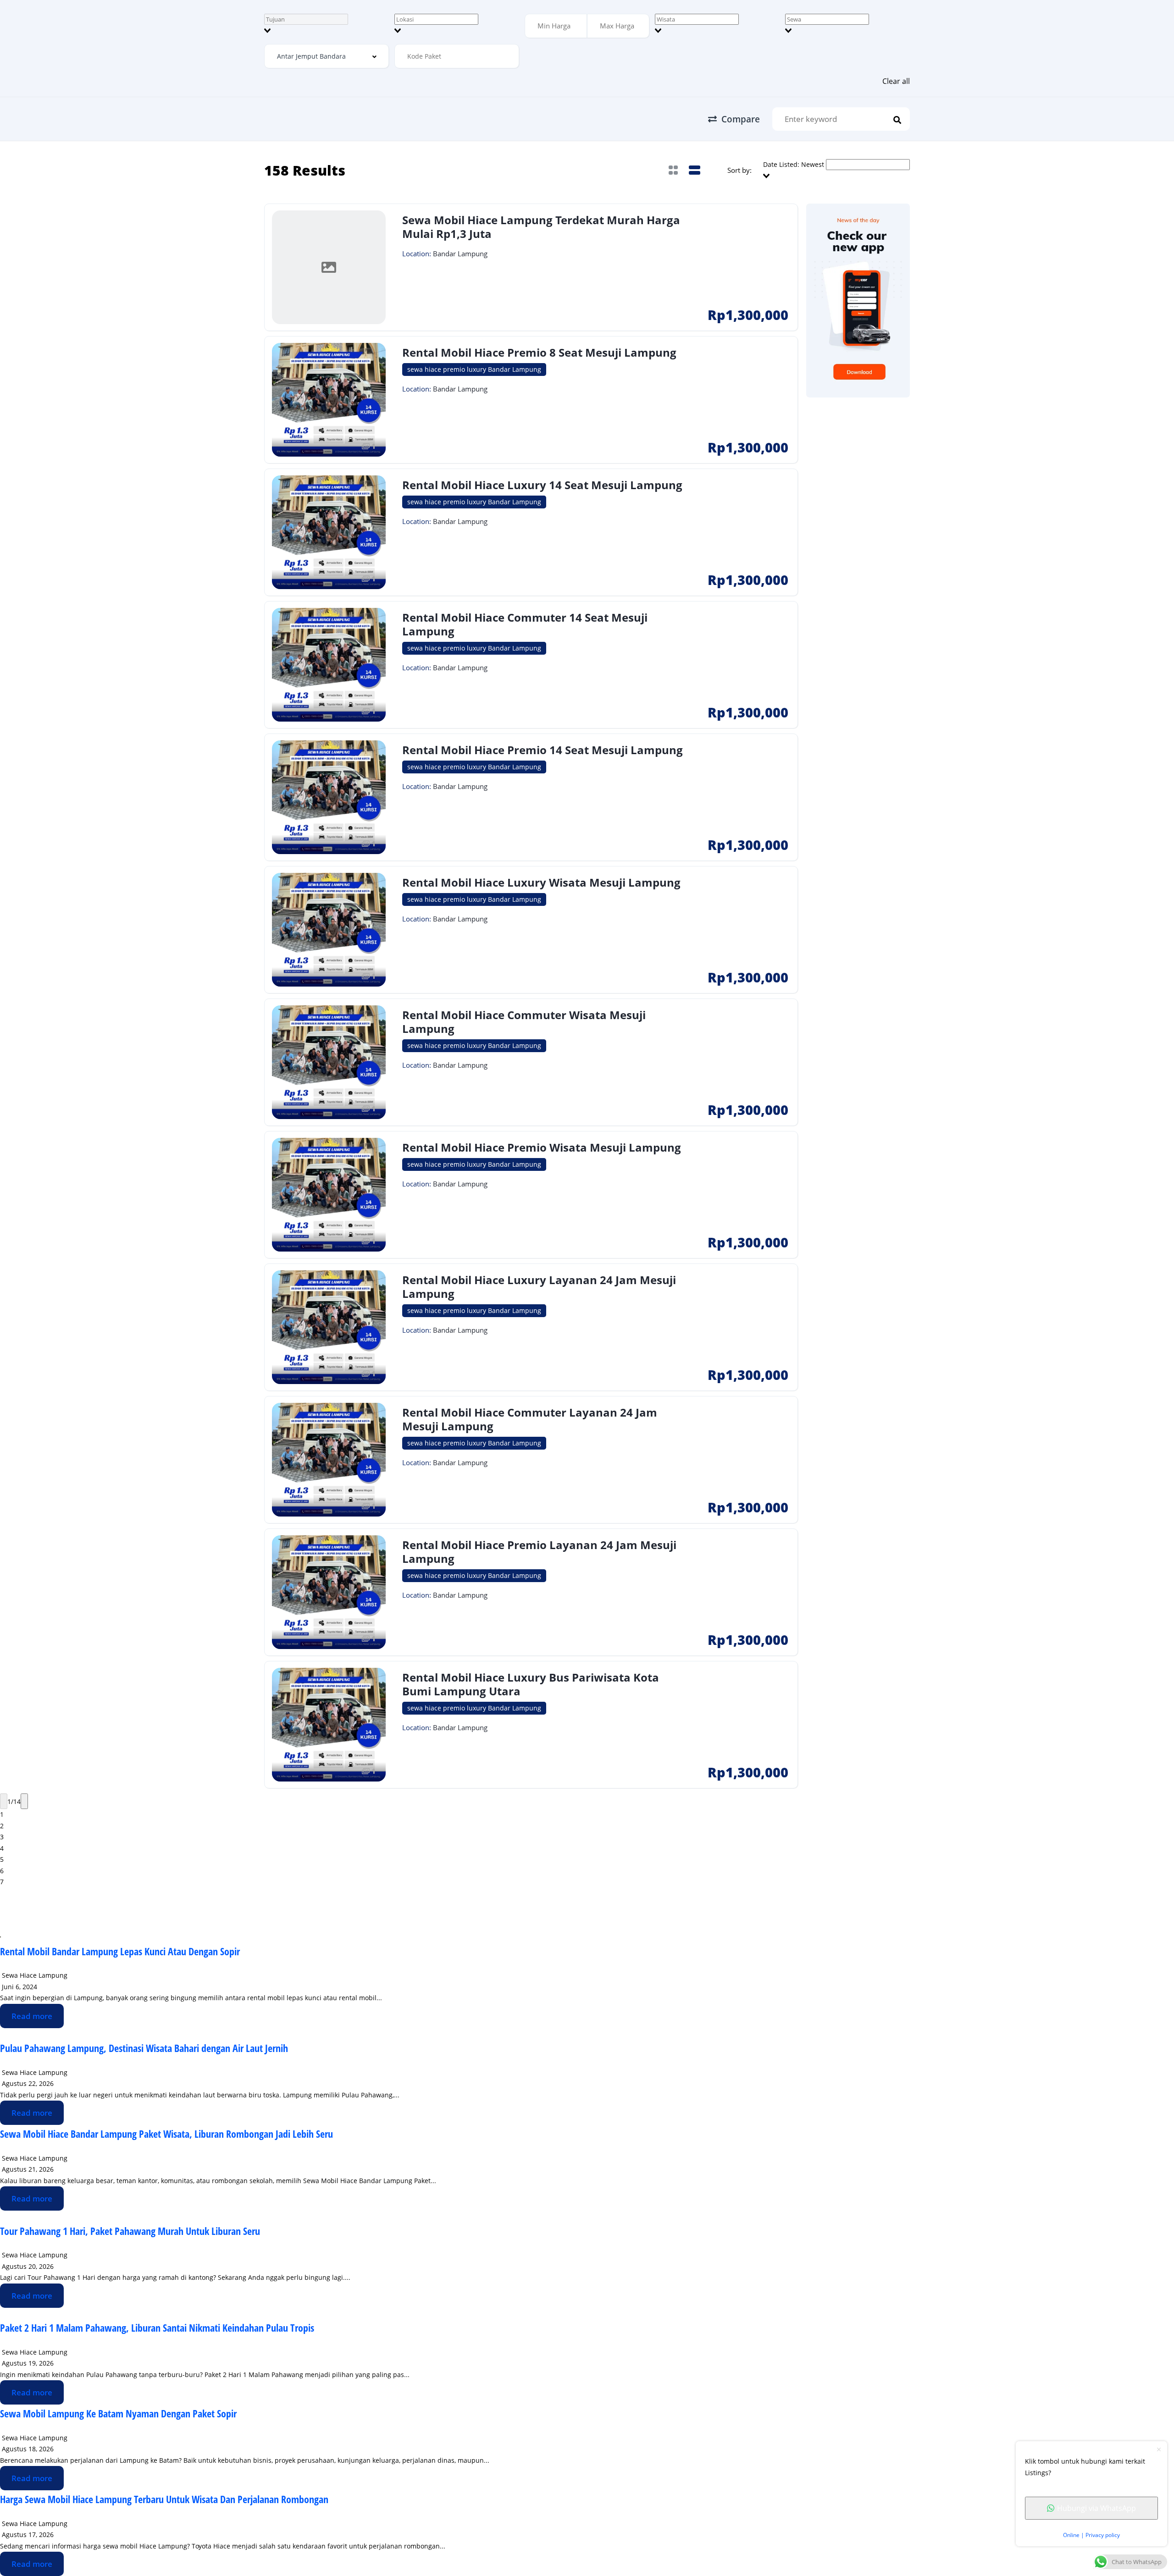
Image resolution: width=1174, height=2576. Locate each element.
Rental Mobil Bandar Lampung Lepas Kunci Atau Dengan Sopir (120, 1951)
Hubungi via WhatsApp (1096, 2508)
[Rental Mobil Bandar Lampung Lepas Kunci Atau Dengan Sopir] (0, 1936)
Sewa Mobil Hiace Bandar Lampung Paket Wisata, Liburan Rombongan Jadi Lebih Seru (166, 2134)
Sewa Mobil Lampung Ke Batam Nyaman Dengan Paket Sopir (118, 2413)
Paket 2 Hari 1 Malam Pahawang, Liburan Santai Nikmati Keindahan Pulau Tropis (157, 2328)
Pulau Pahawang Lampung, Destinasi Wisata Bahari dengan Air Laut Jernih (144, 2048)
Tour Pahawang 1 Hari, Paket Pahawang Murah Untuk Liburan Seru (130, 2231)
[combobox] (327, 25)
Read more (32, 2016)
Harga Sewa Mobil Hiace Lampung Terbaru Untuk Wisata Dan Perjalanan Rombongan (164, 2499)
